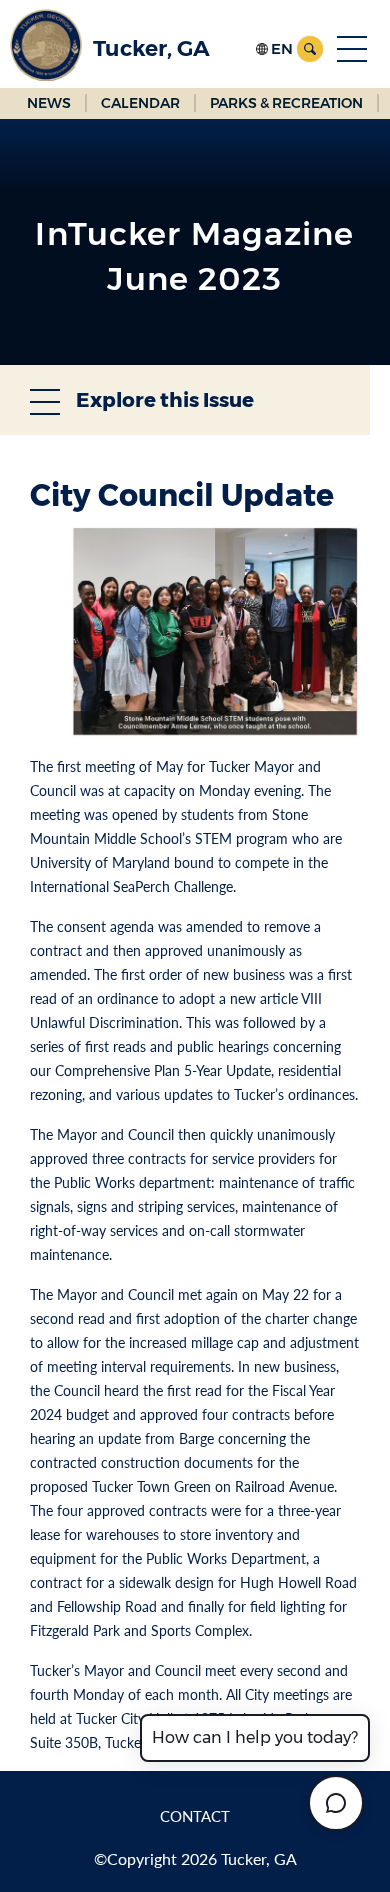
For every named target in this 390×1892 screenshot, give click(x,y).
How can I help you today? (255, 1737)
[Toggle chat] (336, 1803)
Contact (195, 1816)
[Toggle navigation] (352, 49)
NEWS (49, 103)
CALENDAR (140, 103)
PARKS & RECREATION (286, 103)
